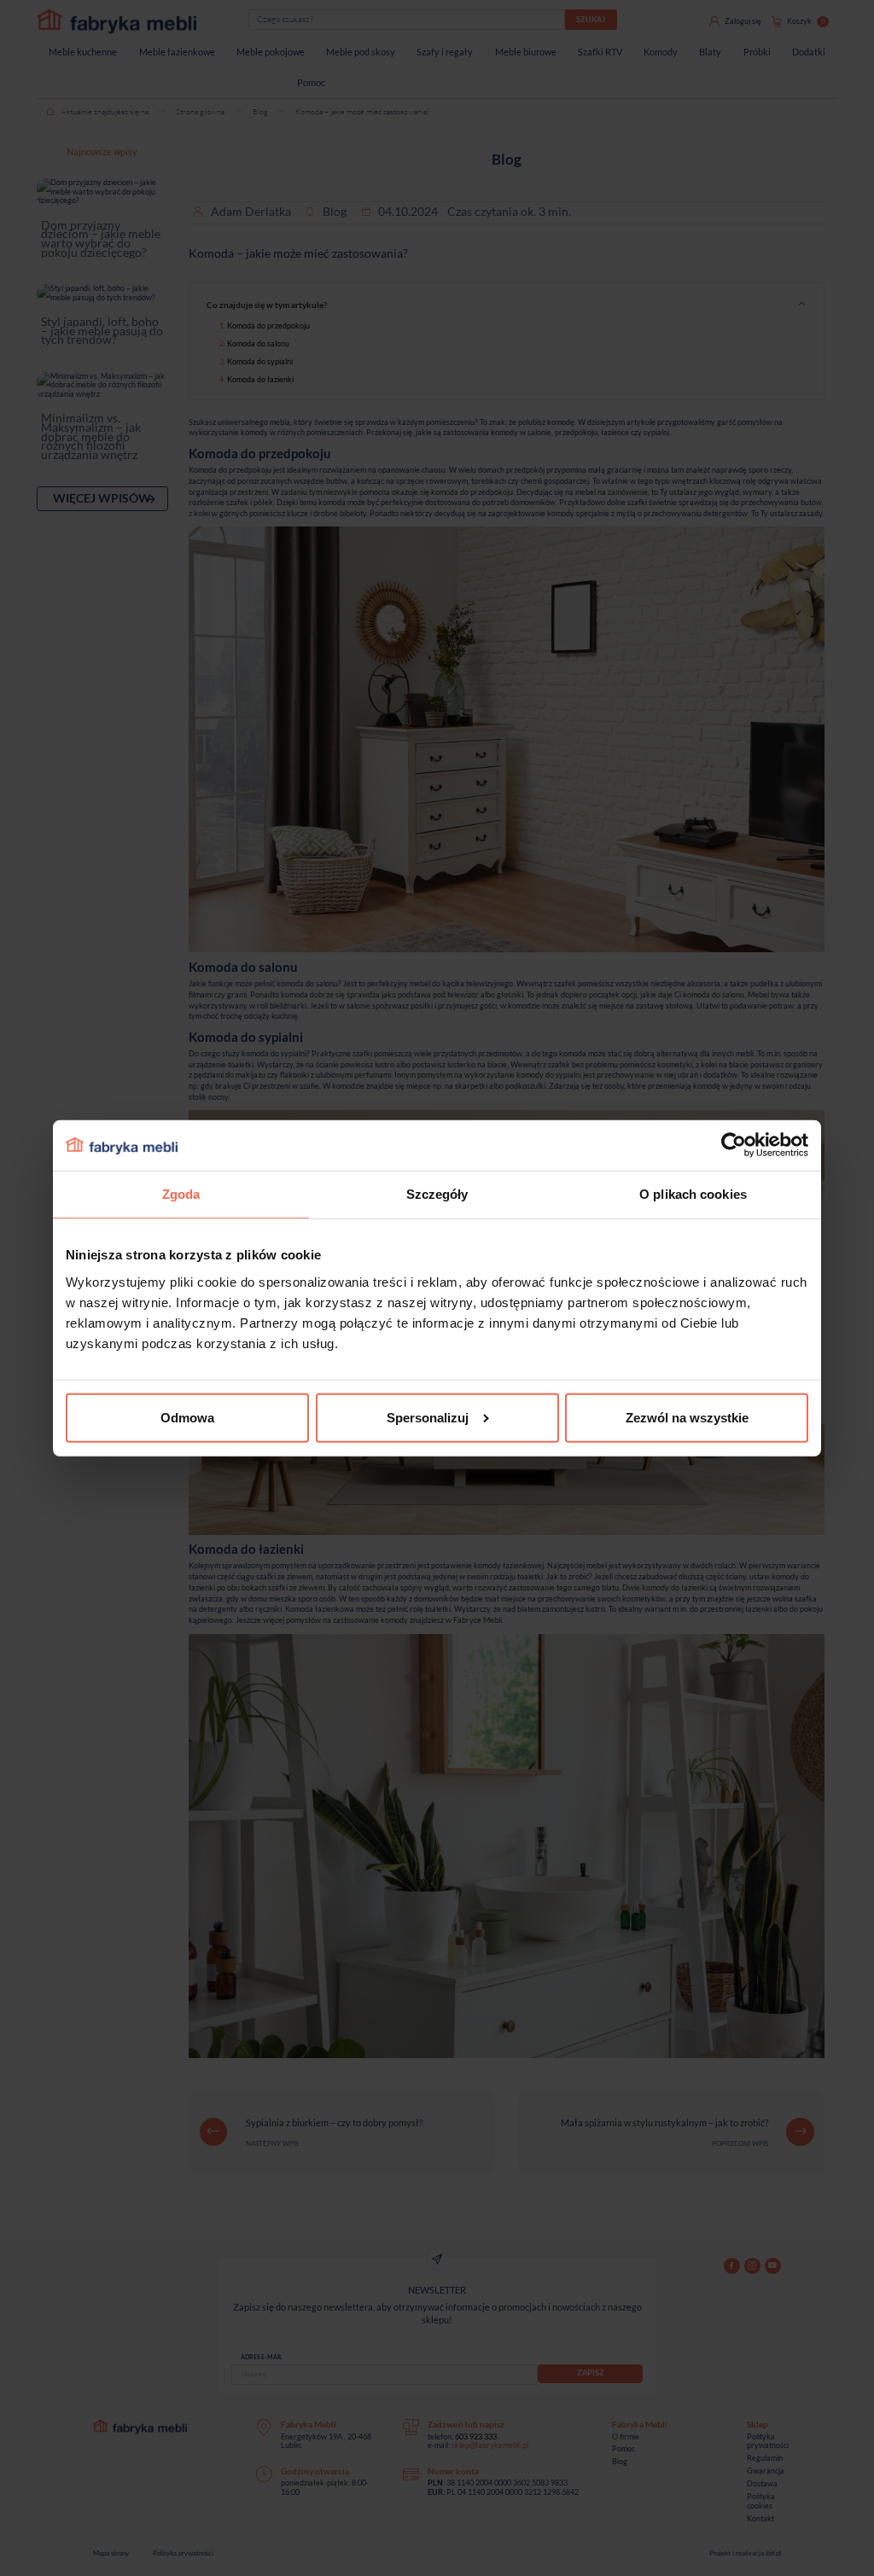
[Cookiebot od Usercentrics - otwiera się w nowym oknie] (734, 1145)
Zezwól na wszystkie (687, 1418)
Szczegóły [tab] (437, 1194)
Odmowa (187, 1418)
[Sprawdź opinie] (17, 183)
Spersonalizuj (428, 1418)
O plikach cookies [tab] (693, 1194)
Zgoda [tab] (181, 1194)
